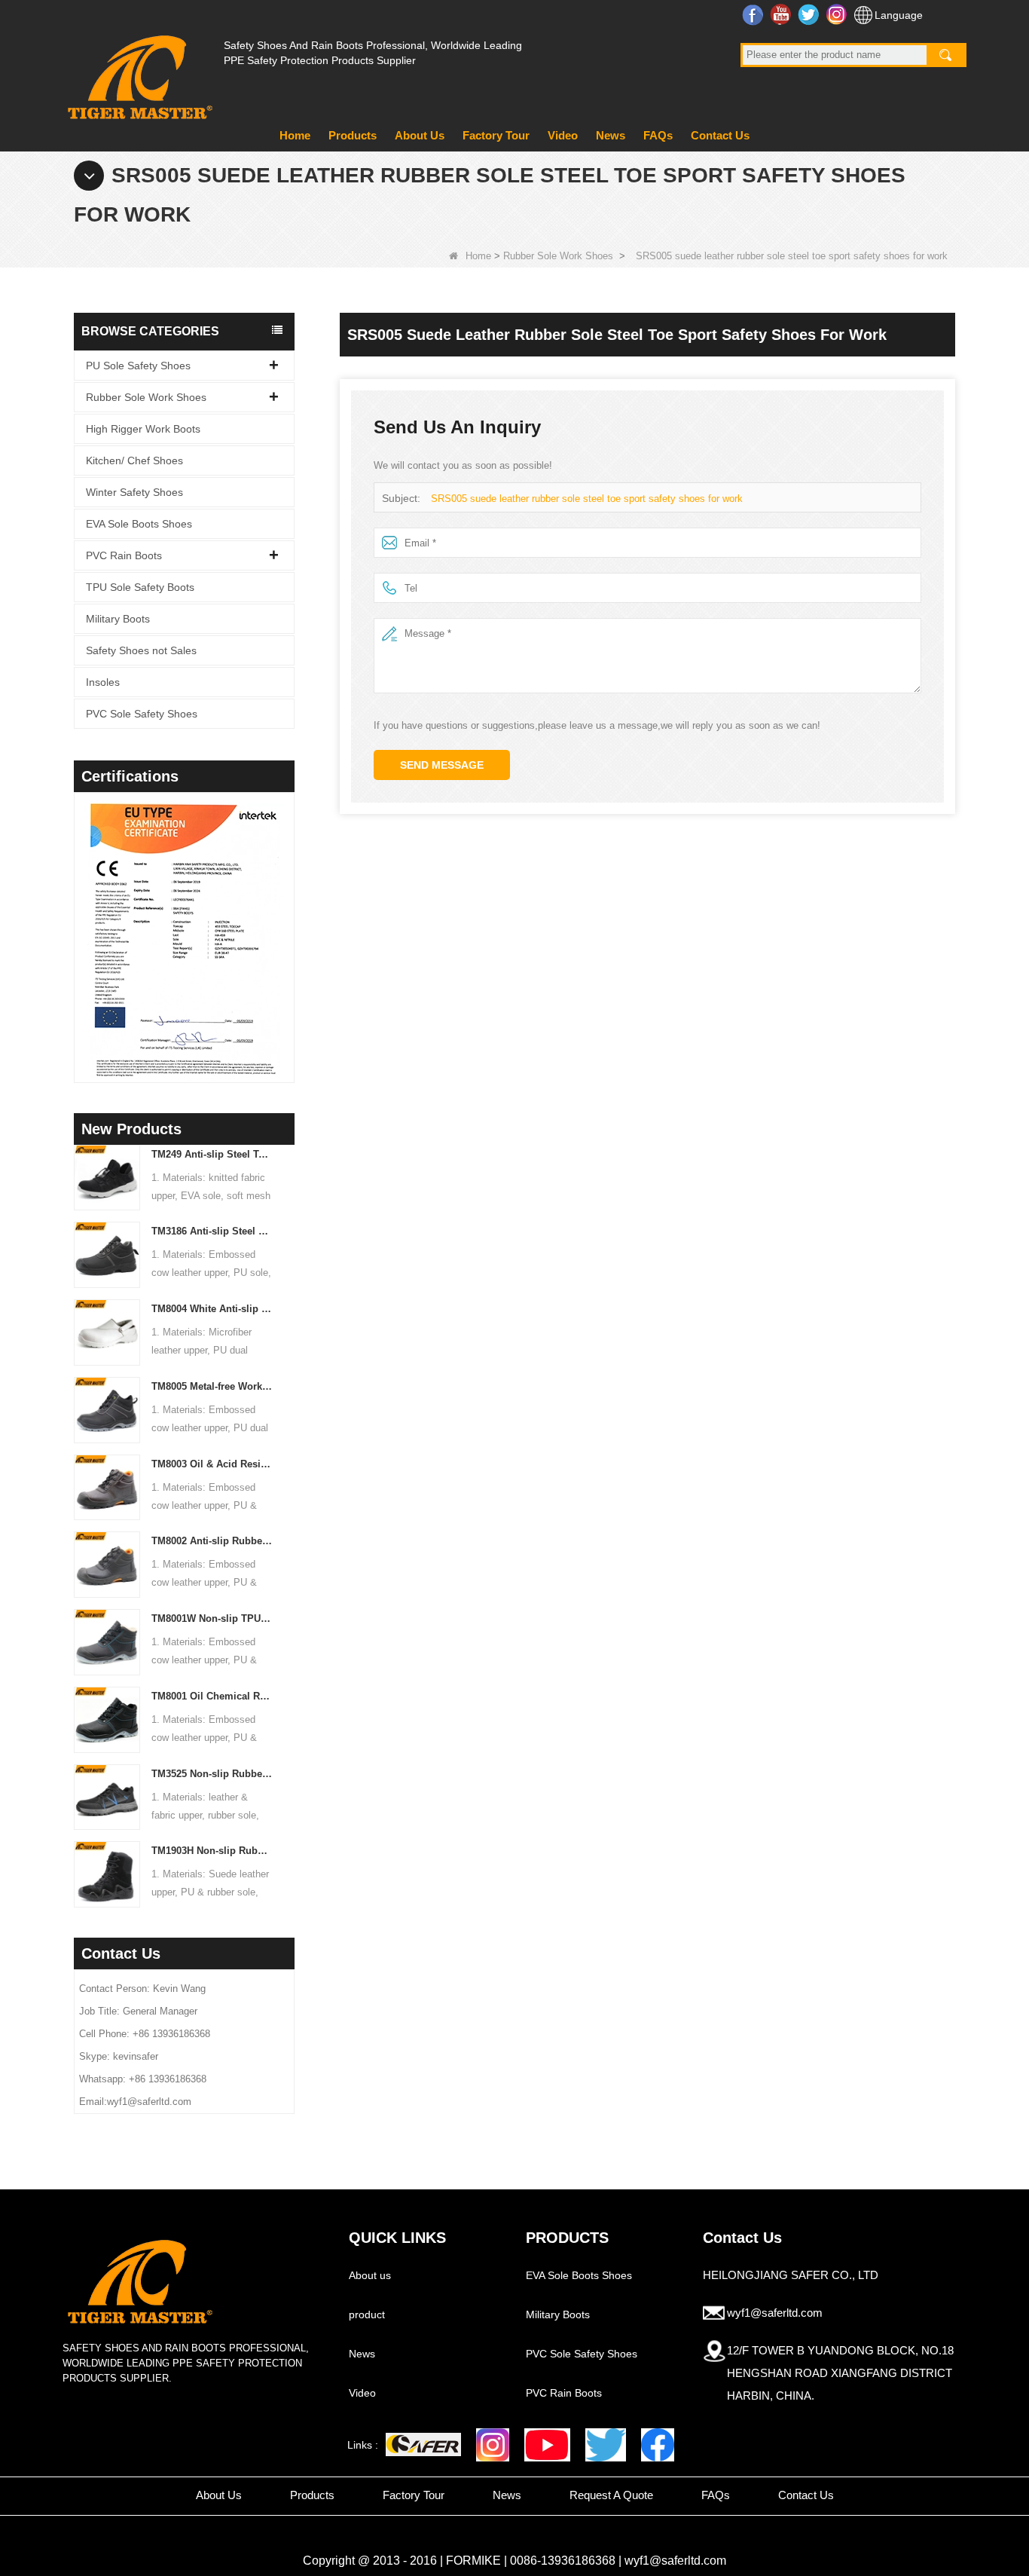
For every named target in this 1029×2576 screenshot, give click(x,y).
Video (563, 135)
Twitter (810, 14)
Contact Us (720, 135)
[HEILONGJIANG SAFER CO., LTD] (138, 71)
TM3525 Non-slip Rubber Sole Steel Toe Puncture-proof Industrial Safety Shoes (212, 1774)
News (611, 135)
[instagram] (493, 2445)
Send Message (442, 765)
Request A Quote (611, 2495)
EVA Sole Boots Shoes (139, 524)
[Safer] (423, 2444)
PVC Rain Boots (124, 555)
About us (370, 2275)
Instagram (838, 14)
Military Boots (118, 619)
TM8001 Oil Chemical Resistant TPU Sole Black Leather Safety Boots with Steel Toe (212, 1696)
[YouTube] (547, 2445)
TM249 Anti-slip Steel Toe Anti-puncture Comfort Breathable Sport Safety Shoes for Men (212, 1154)
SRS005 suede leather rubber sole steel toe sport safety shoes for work (587, 499)
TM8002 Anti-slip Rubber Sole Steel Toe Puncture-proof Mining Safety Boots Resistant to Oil (212, 1541)
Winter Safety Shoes (134, 492)
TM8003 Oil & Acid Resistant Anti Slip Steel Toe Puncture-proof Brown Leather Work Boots (212, 1464)
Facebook (754, 14)
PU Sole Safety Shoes (138, 366)
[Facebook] (658, 2445)
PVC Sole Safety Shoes (142, 714)
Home (295, 135)
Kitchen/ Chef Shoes (134, 460)
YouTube (782, 14)
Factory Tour (496, 135)
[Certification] (184, 941)
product (367, 2314)
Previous (80, 918)
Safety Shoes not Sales (141, 650)
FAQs (658, 135)
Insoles (103, 682)
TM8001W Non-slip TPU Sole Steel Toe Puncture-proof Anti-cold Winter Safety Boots (212, 1618)
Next (289, 918)
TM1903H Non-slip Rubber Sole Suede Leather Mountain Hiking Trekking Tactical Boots (212, 1851)
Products (353, 135)
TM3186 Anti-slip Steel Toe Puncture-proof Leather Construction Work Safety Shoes (212, 1231)
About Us (420, 135)
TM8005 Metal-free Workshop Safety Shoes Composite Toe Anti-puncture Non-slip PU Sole (212, 1386)
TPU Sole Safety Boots (140, 587)
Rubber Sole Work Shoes (558, 256)
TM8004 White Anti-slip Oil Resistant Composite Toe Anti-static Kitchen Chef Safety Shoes (212, 1309)
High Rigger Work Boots (143, 429)
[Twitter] (606, 2445)
